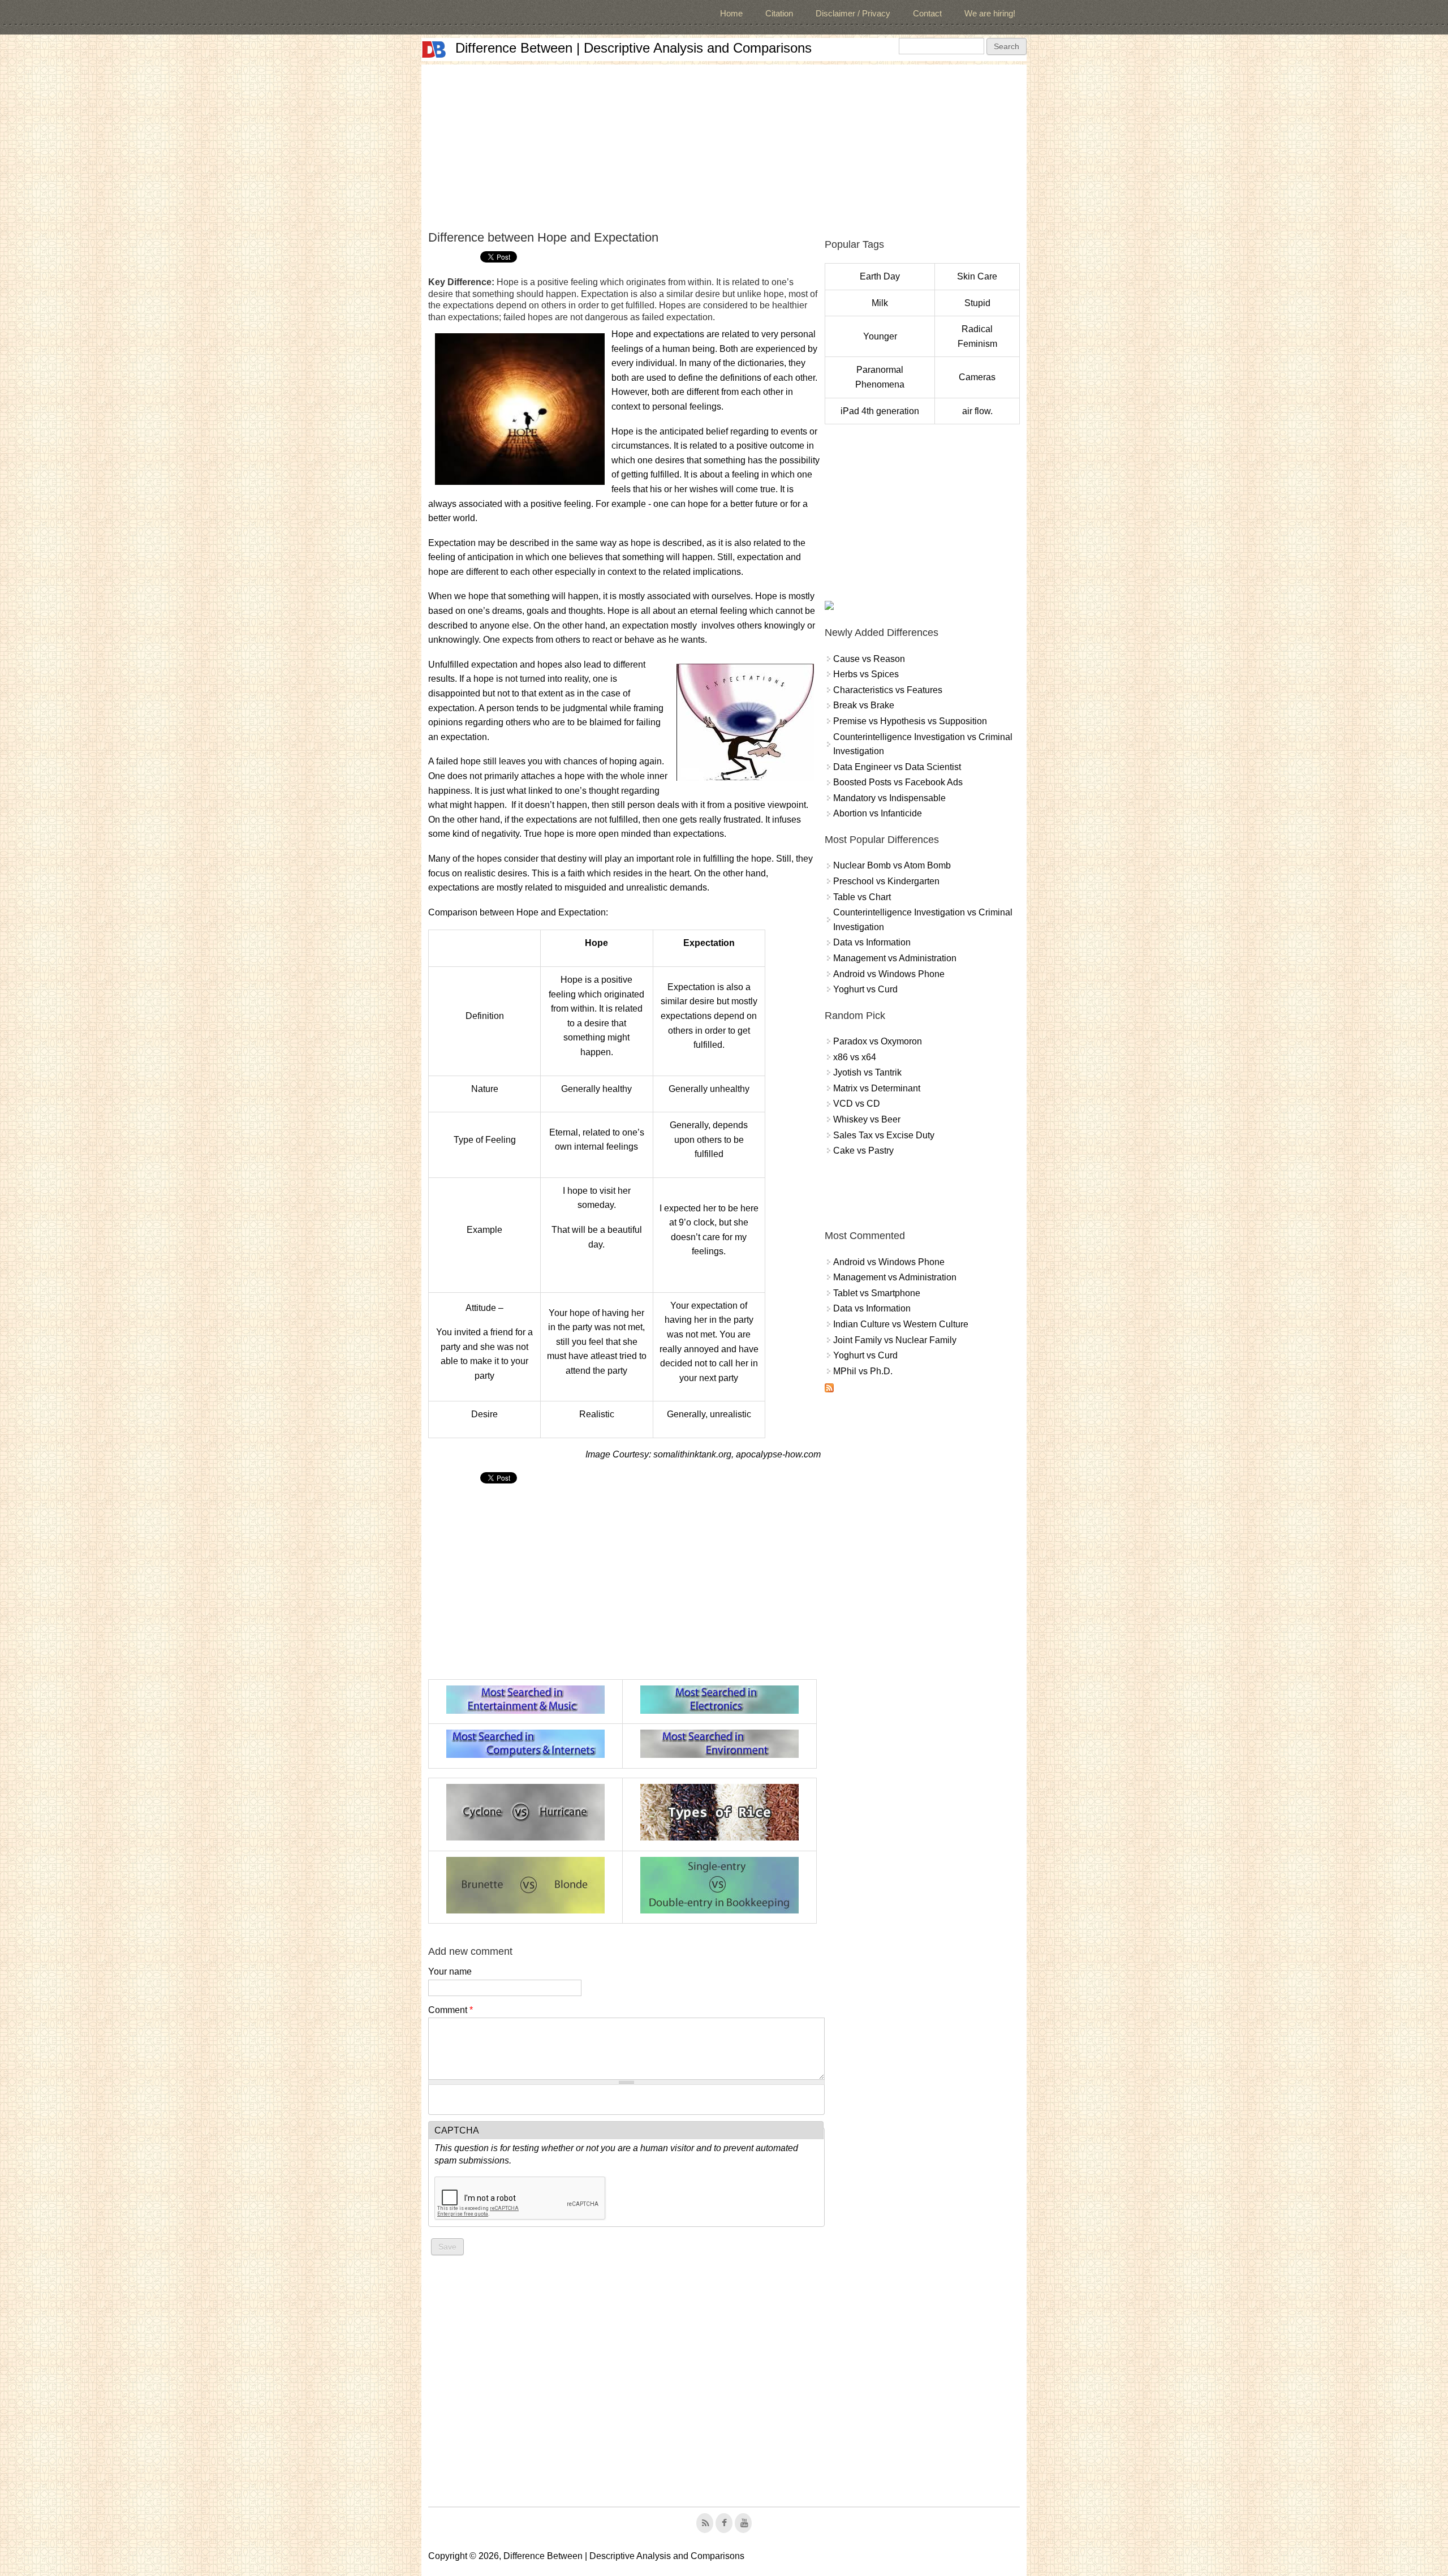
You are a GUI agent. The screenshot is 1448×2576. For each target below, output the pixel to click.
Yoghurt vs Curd (865, 989)
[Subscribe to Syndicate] (829, 1389)
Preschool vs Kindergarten (886, 881)
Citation (779, 13)
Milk (880, 303)
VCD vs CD (857, 1104)
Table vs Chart (862, 897)
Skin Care (977, 276)
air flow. (977, 411)
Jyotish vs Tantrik (867, 1072)
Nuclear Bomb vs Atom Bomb (892, 865)
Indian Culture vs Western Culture (901, 1324)
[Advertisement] (724, 144)
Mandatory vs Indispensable (889, 798)
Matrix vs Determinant (877, 1088)
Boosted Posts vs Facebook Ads (898, 782)
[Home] (434, 50)
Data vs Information (872, 942)
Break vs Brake (864, 705)
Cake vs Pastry (863, 1151)
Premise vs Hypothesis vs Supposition (910, 721)
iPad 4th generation (880, 411)
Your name (450, 1971)
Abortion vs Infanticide (878, 813)
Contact (927, 13)
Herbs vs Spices (866, 674)
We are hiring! (990, 13)
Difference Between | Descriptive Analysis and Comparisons (633, 48)
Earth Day (880, 276)
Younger (880, 336)
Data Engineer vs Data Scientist (897, 767)
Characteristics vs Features (888, 690)
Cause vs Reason (869, 659)
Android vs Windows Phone (889, 974)
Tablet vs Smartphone (877, 1293)
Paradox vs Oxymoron (878, 1041)
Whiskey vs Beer (867, 1119)
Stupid (977, 303)
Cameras (977, 377)
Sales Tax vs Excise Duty (884, 1135)
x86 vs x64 (855, 1057)
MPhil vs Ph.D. (863, 1371)
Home (731, 13)
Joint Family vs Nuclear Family (895, 1340)
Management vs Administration (895, 958)
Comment (451, 2010)
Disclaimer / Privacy (853, 13)
